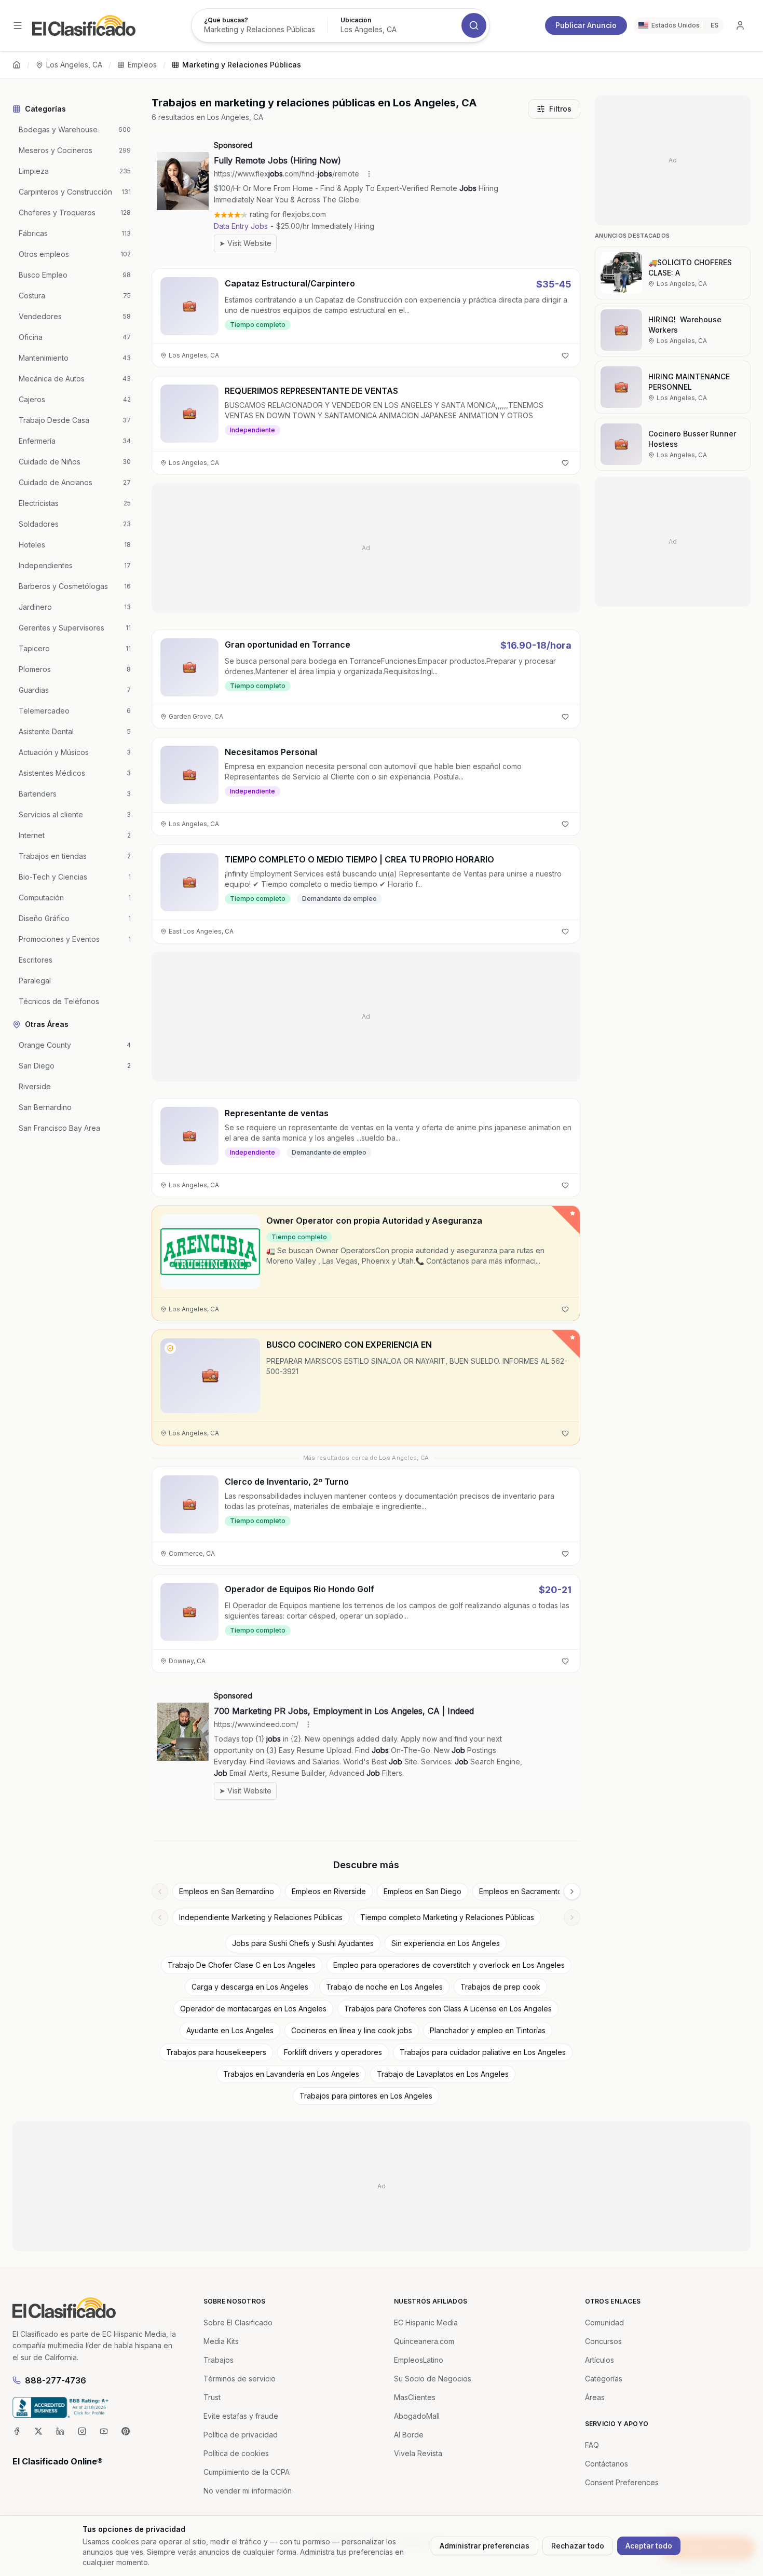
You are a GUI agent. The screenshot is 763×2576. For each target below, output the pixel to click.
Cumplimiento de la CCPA (247, 2472)
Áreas (595, 2397)
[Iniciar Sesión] (740, 25)
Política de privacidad (241, 2435)
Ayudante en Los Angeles (230, 2030)
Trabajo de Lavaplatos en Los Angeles (443, 2074)
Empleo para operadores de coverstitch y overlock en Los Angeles (449, 1965)
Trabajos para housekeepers (216, 2052)
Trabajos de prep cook (500, 1987)
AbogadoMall (417, 2416)
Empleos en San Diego (423, 1891)
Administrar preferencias (485, 2546)
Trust (212, 2397)
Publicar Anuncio (586, 25)
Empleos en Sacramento (521, 1891)
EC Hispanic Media (426, 2322)
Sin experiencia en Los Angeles (446, 1943)
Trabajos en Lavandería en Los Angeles (291, 2074)
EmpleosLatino (419, 2360)
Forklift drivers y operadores (333, 2052)
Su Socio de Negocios (433, 2379)
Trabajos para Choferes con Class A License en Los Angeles (448, 2009)
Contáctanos (607, 2464)
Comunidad (604, 2322)
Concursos (603, 2341)
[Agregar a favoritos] (565, 355)
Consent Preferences (622, 2482)
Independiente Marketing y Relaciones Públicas (261, 1917)
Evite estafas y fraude (241, 2416)
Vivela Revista (418, 2453)
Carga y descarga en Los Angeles (250, 1987)
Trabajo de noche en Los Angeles (384, 1987)
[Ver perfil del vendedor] (170, 1348)
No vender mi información (248, 2491)
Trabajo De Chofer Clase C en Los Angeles (242, 1965)
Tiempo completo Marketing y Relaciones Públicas (447, 1917)
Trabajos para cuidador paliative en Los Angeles (483, 2052)
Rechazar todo (578, 2546)
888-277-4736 (56, 2380)
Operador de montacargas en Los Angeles (253, 2009)
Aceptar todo (649, 2546)
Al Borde (409, 2435)
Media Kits (221, 2341)
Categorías (604, 2379)
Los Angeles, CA (74, 65)
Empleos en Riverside (329, 1891)
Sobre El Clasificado (238, 2322)
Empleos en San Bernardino (227, 1891)
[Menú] (18, 25)
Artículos (599, 2360)
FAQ (592, 2445)
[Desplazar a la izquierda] (160, 1892)
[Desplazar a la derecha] (572, 1892)
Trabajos (219, 2360)
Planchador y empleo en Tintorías (488, 2030)
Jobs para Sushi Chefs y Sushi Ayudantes (303, 1943)
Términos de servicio (240, 2379)
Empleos (142, 65)
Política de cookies (236, 2453)
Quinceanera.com (424, 2341)
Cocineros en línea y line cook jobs (352, 2030)
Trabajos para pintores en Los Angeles (366, 2096)
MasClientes (415, 2397)
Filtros (560, 109)
